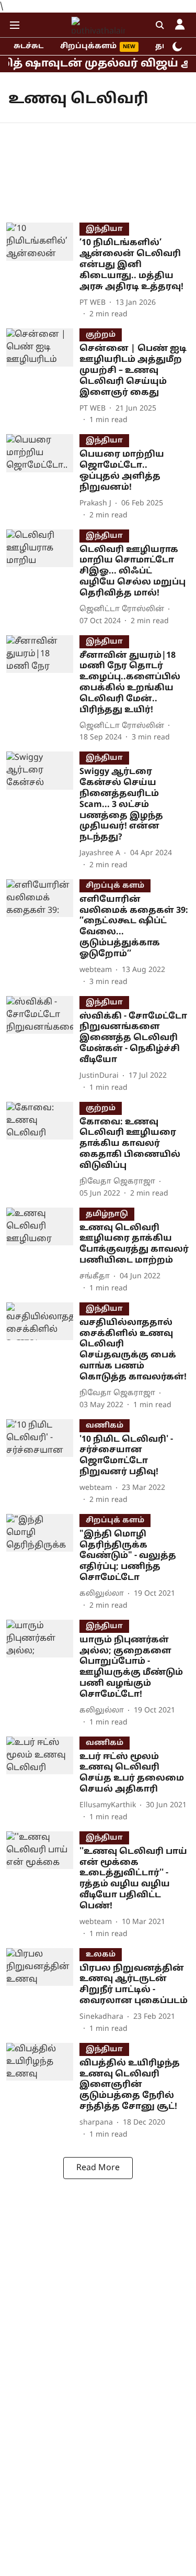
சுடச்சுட (28, 46)
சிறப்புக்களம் (88, 46)
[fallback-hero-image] (43, 271)
